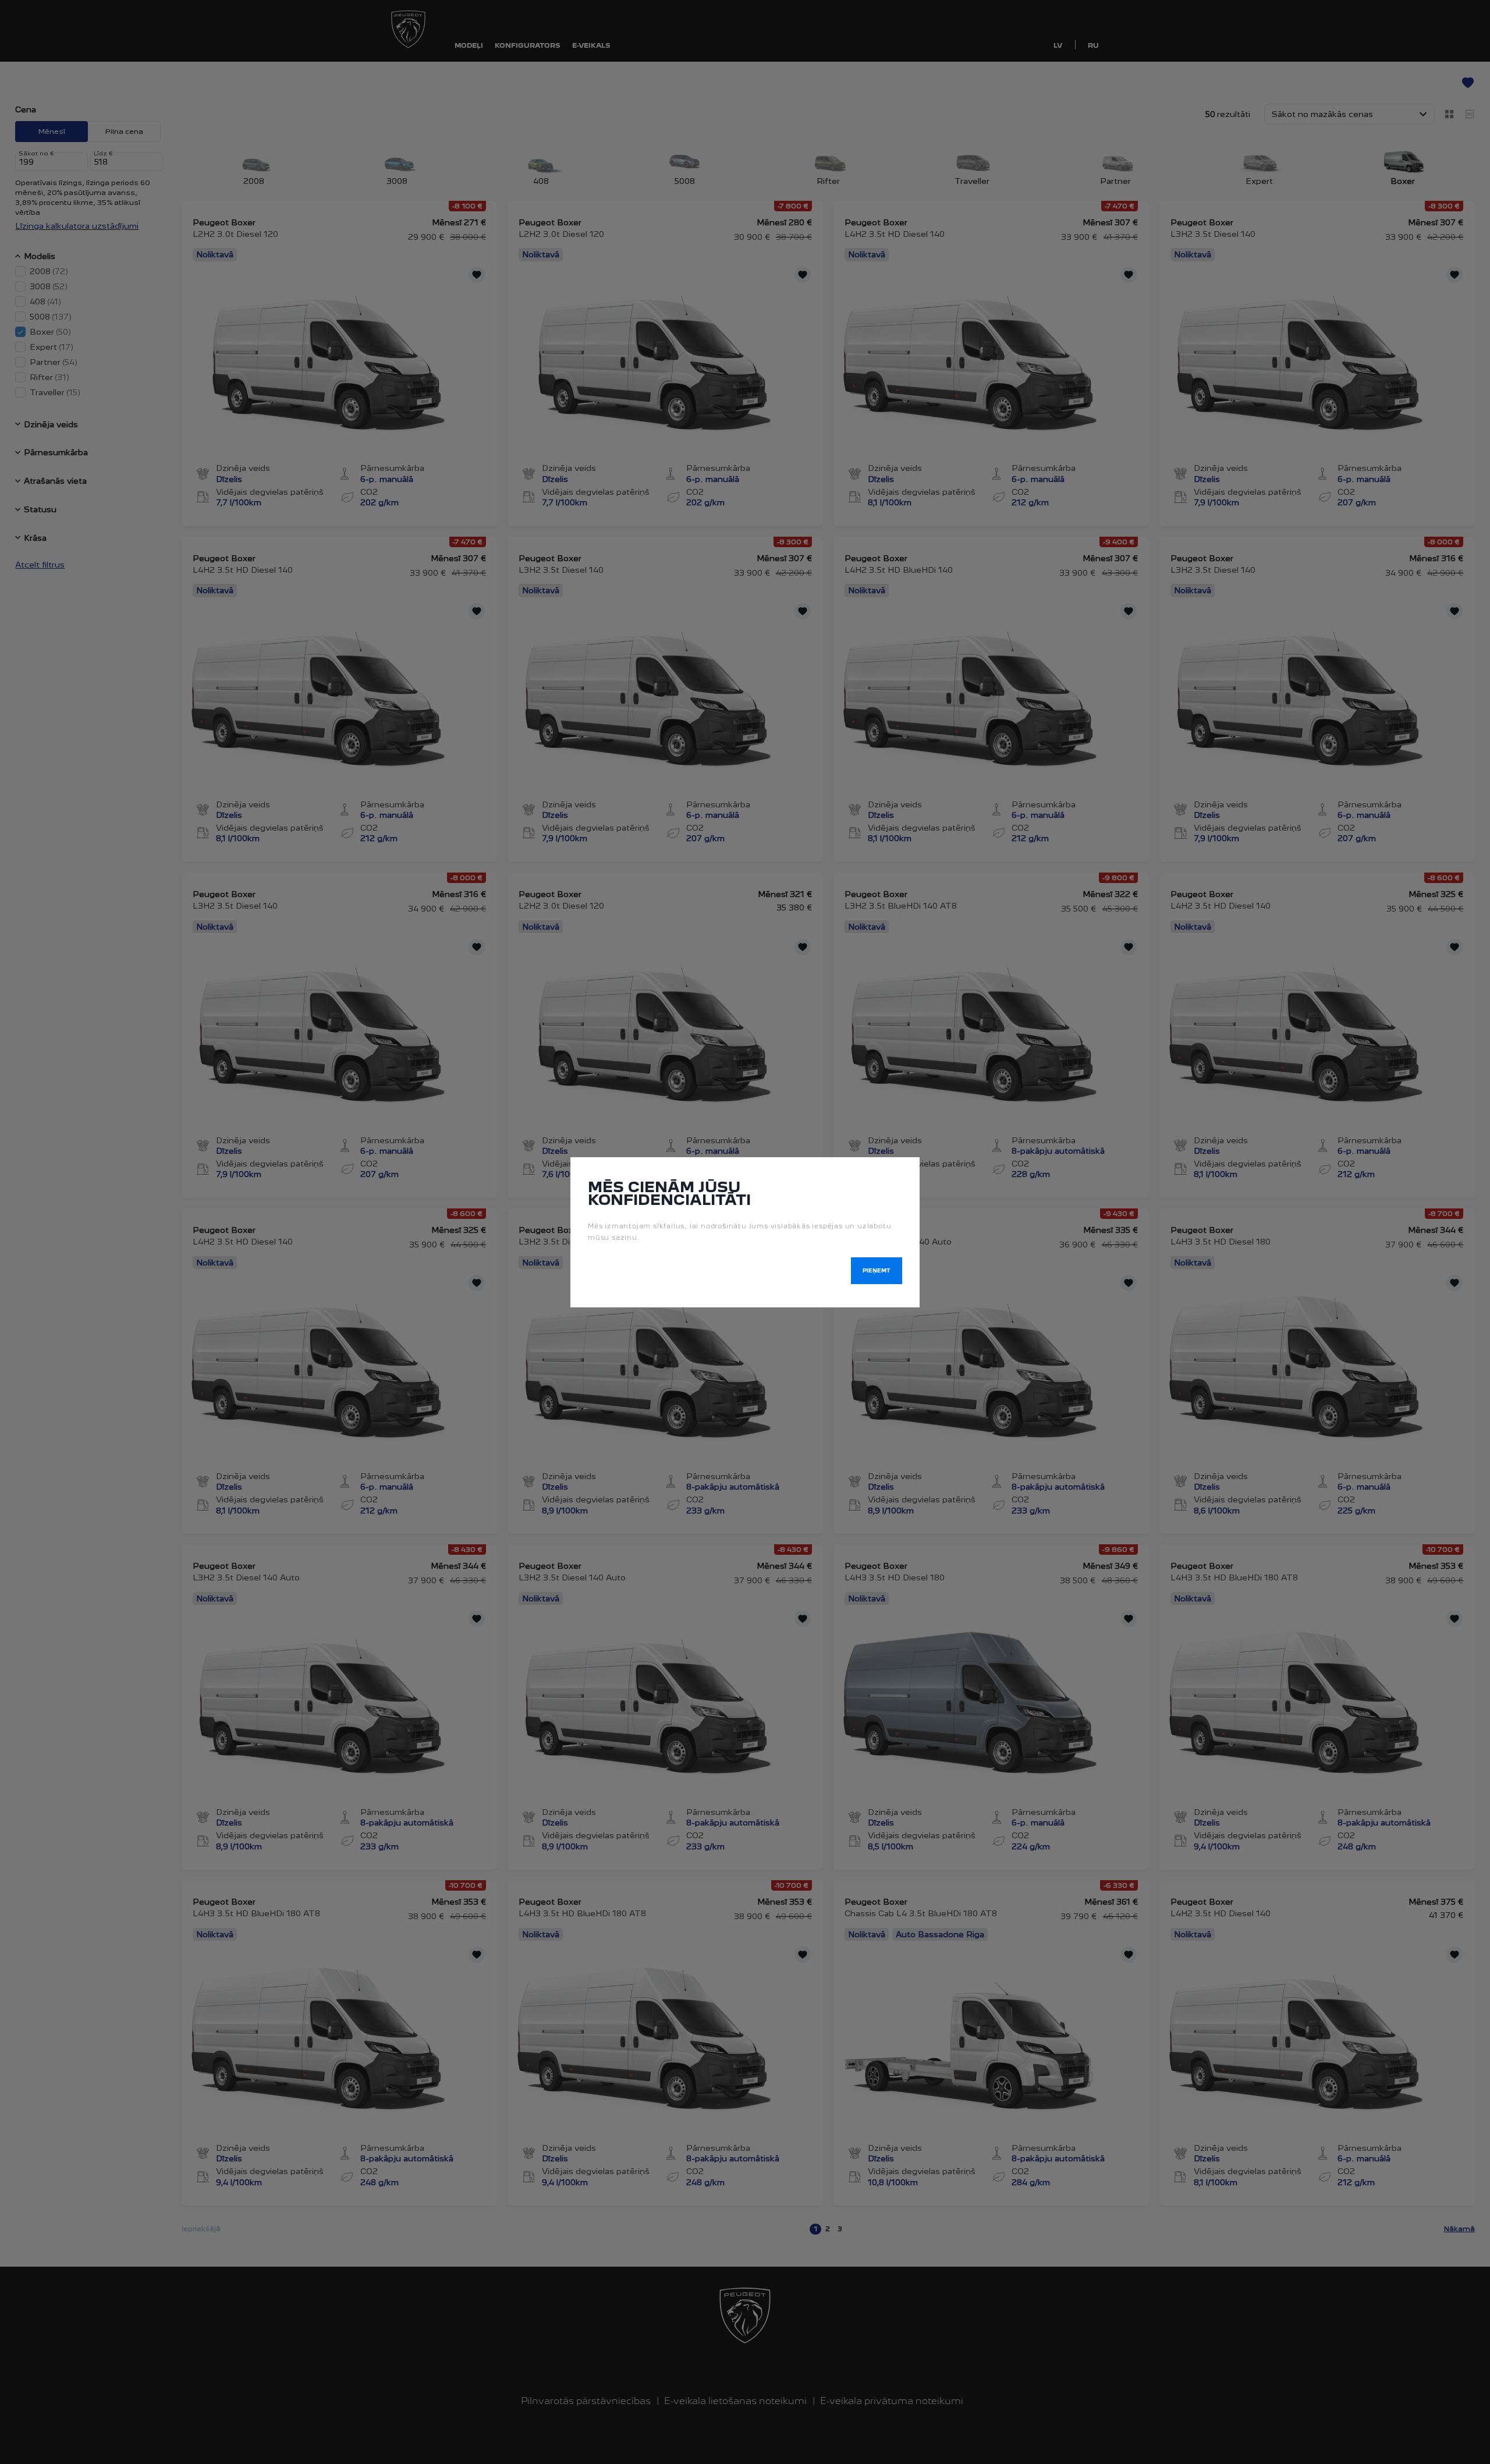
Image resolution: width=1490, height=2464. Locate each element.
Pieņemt (877, 1270)
